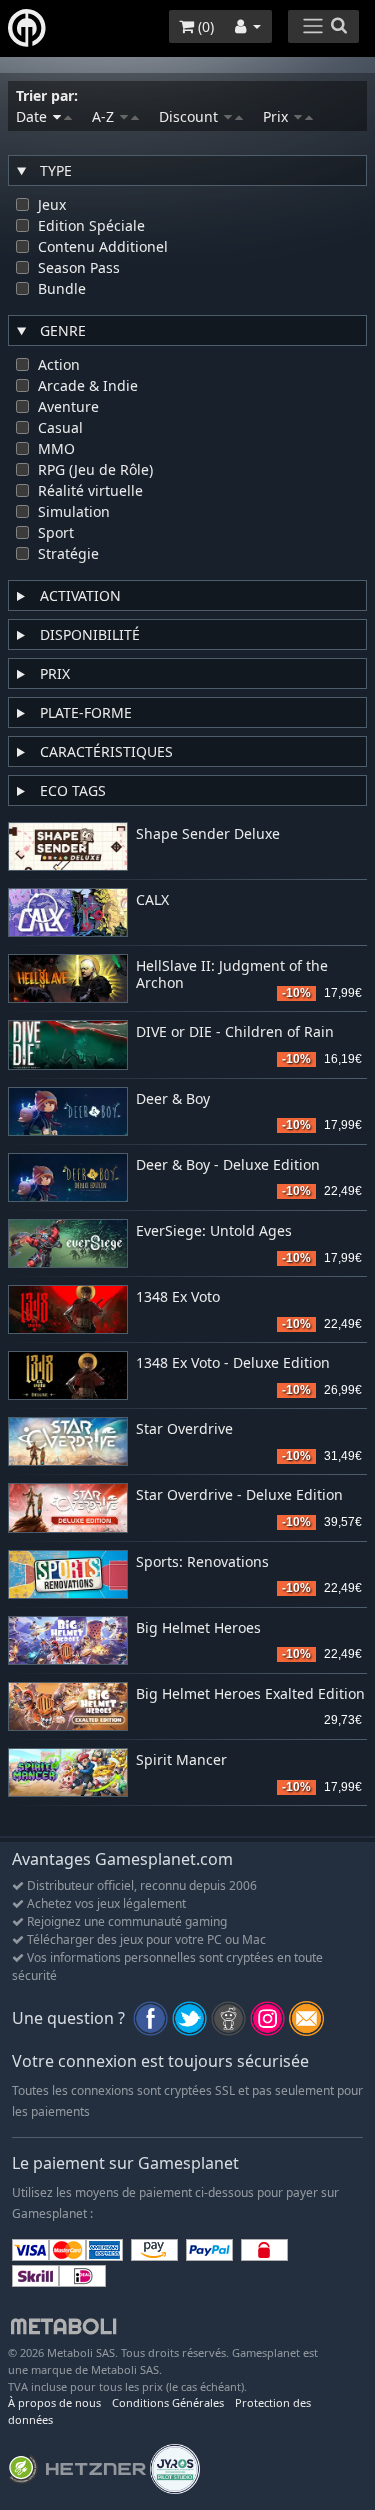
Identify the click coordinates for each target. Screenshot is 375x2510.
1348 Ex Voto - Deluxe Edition (233, 1363)
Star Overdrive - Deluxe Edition (239, 1495)
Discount (190, 116)
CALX (152, 900)
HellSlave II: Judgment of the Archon (232, 975)
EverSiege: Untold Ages (214, 1231)
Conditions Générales (168, 2402)
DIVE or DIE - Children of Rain (235, 1032)
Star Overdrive (184, 1429)
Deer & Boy (173, 1099)
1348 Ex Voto (178, 1297)
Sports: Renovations (202, 1562)
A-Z (105, 116)
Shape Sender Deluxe (208, 834)
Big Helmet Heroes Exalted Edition (250, 1694)
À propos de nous (54, 2402)
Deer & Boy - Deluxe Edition (228, 1165)
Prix (277, 116)
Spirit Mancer (181, 1760)
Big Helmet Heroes (198, 1628)
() (204, 26)
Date (33, 116)
